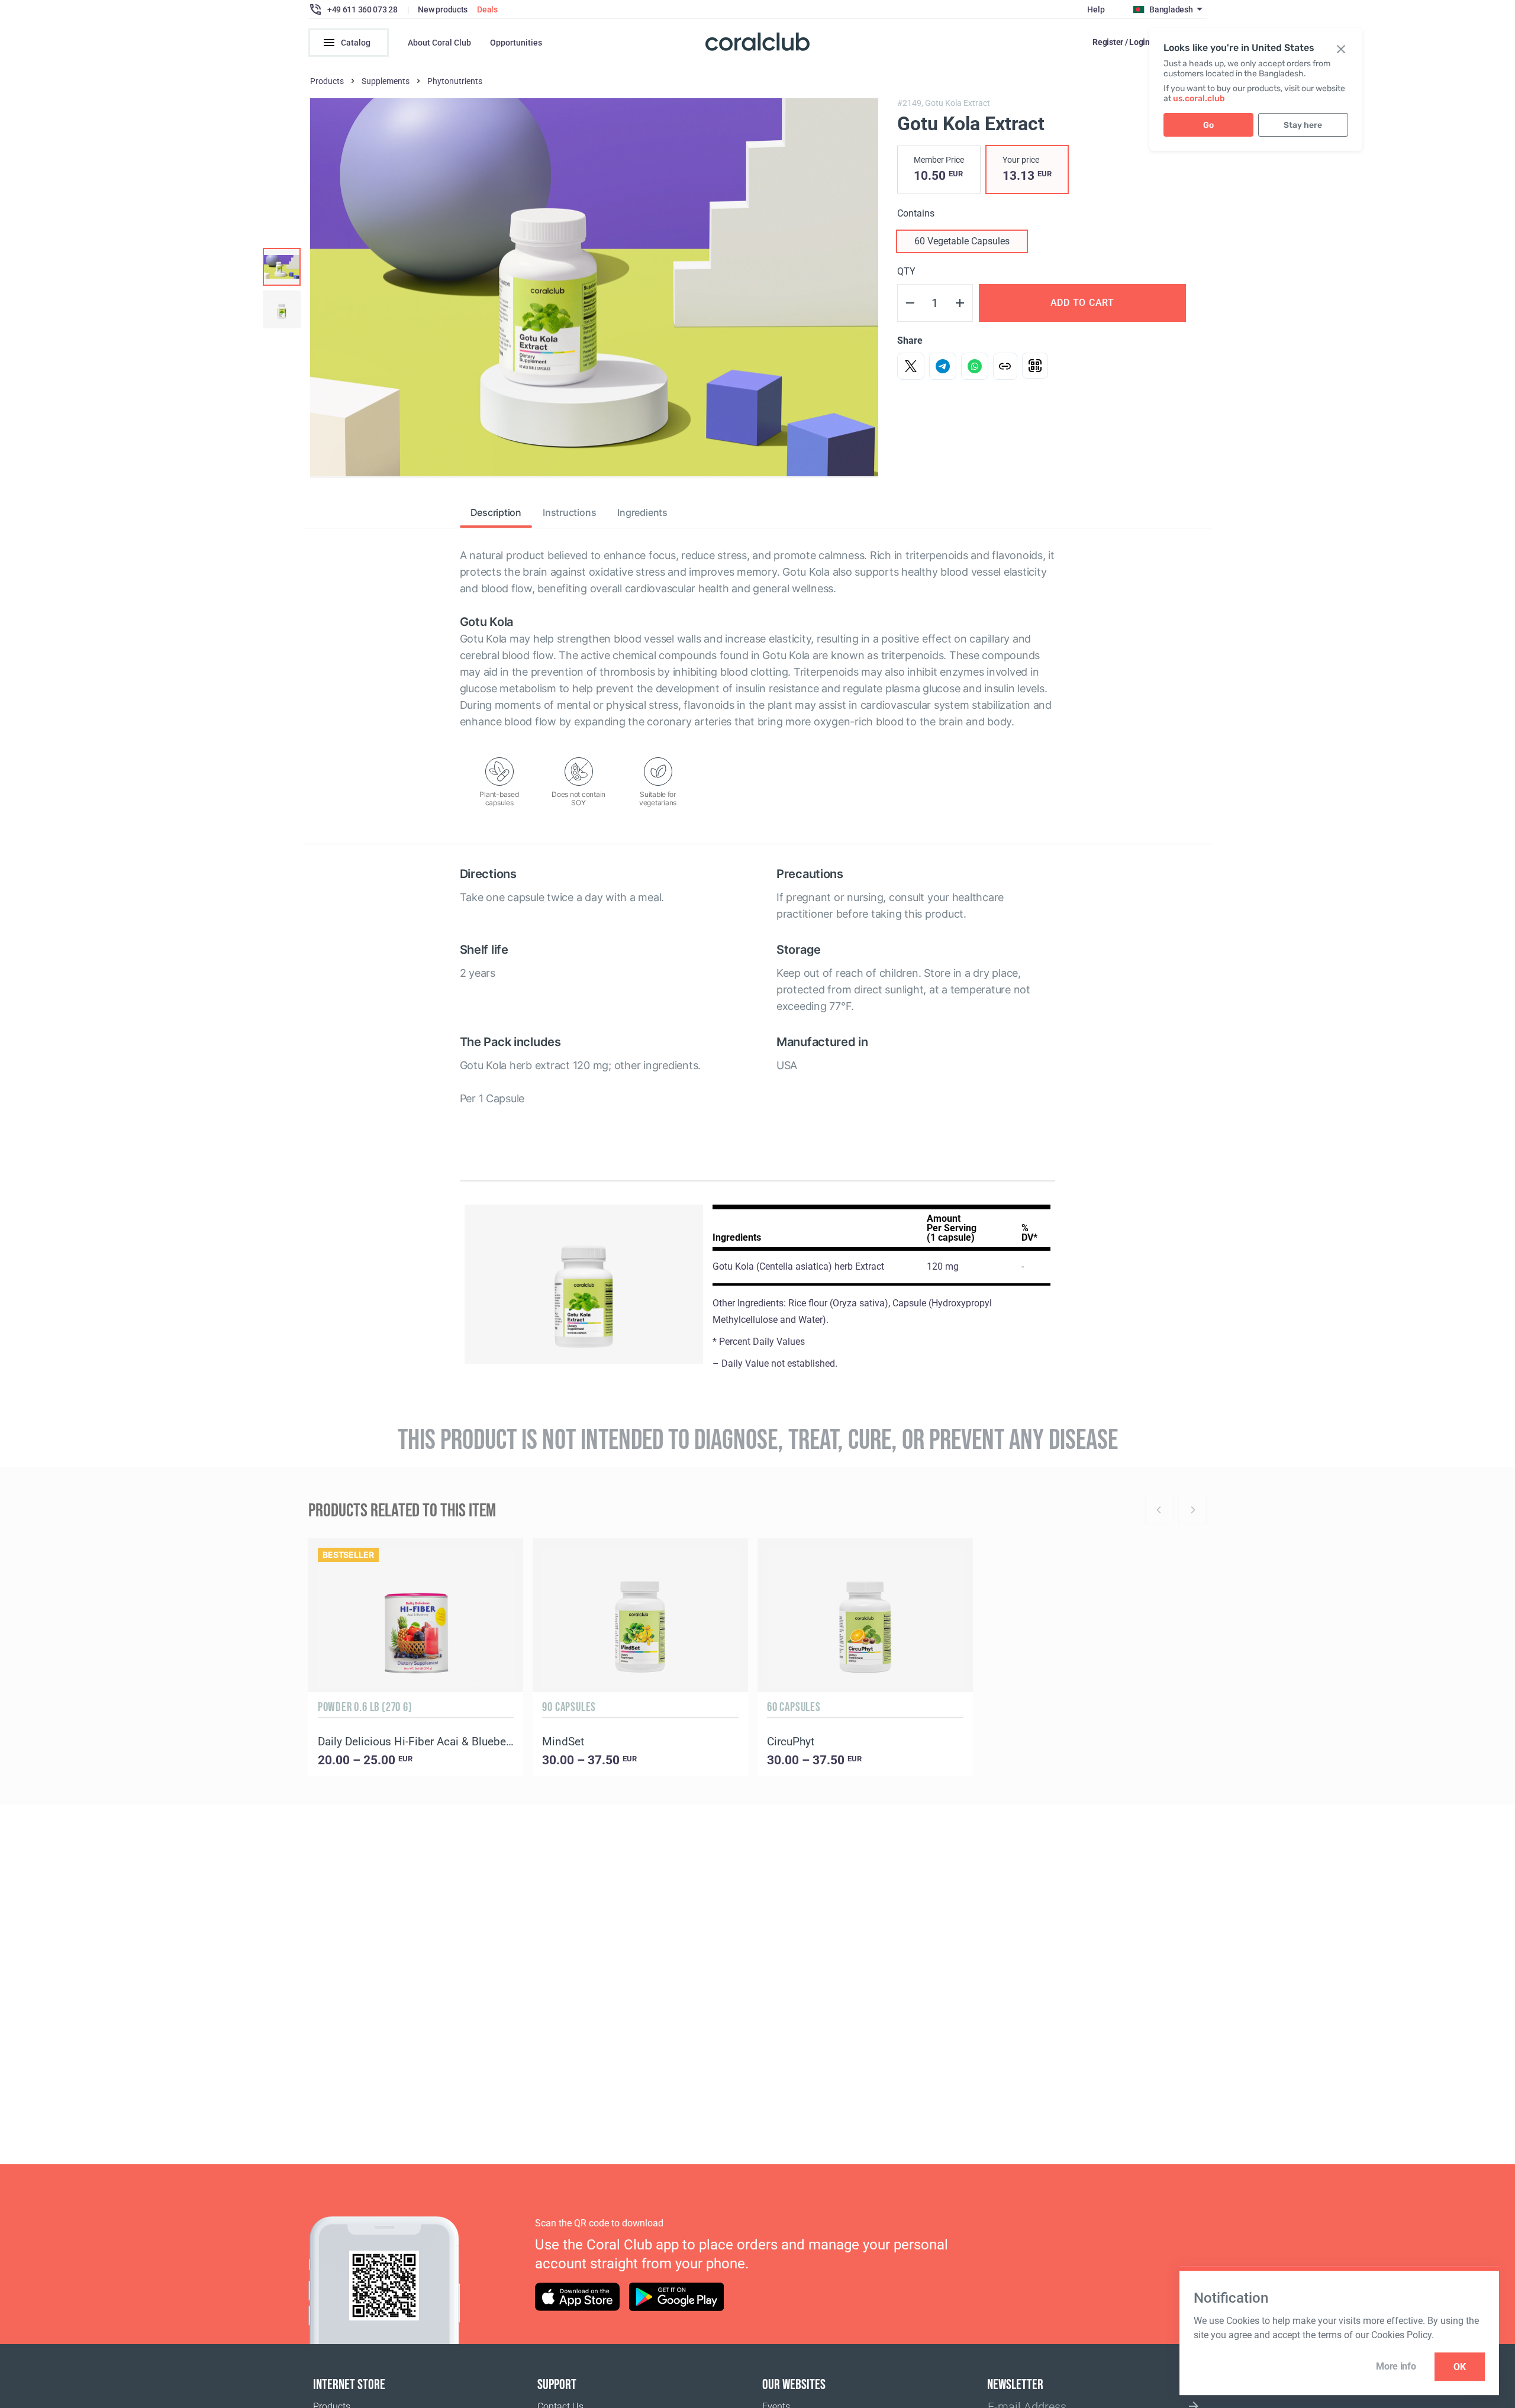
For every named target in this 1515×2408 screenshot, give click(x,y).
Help (1096, 9)
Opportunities (516, 43)
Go (1208, 125)
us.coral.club (1199, 99)
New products (443, 9)
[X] (911, 366)
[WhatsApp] (975, 366)
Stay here (1303, 125)
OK (1460, 2367)
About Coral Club (439, 43)
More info (1396, 2366)
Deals (487, 9)
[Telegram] (943, 366)
